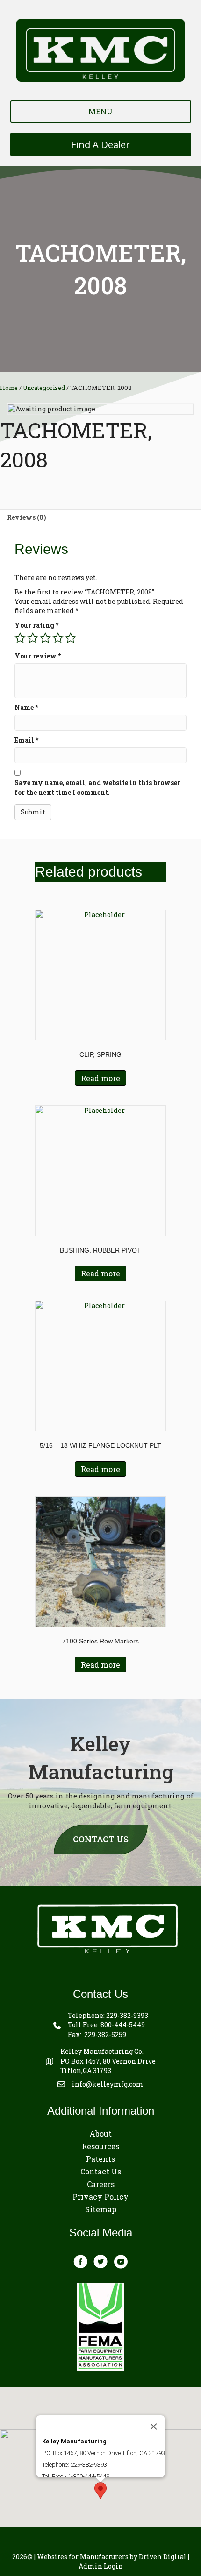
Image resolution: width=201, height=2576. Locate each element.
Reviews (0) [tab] (27, 517)
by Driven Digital (112, 2557)
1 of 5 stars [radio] (20, 638)
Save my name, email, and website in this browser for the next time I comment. (97, 787)
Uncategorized (44, 388)
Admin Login (101, 2566)
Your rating (36, 625)
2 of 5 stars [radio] (33, 638)
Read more (100, 1078)
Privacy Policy (100, 2197)
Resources (100, 2146)
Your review (38, 656)
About (100, 2134)
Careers (101, 2184)
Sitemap (101, 2209)
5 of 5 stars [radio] (71, 638)
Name (26, 707)
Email (26, 740)
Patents (100, 2159)
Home (9, 388)
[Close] (154, 2427)
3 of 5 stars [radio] (45, 638)
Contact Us (101, 2171)
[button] (100, 2491)
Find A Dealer (100, 144)
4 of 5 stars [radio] (58, 638)
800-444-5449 (123, 2025)
